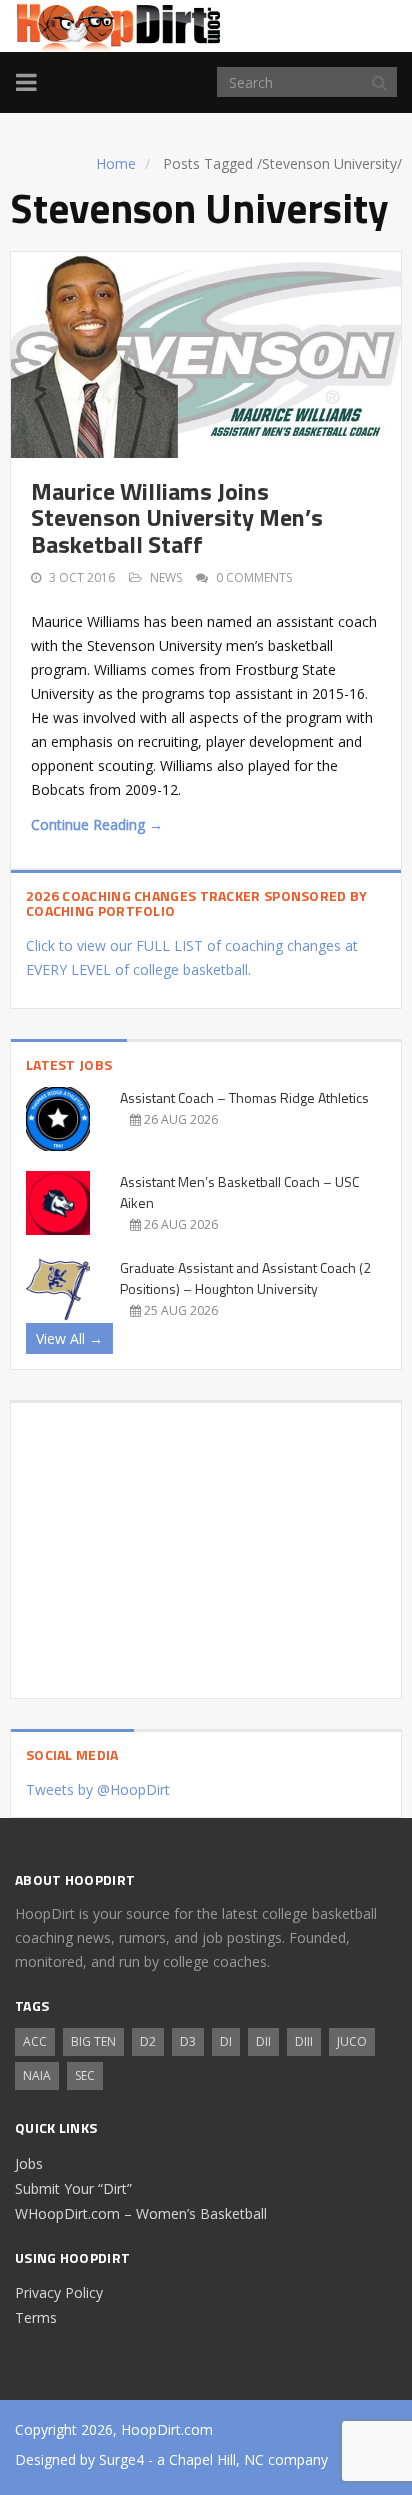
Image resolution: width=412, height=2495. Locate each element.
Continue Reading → (97, 824)
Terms (36, 2317)
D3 (188, 2041)
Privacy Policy (59, 2292)
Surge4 (121, 2459)
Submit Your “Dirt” (73, 2188)
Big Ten (93, 2041)
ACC (35, 2041)
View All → (69, 1338)
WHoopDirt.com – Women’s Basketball (141, 2213)
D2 (148, 2041)
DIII (304, 2041)
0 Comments (254, 577)
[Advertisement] (206, 1543)
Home (116, 163)
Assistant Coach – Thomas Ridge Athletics (244, 1097)
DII (263, 2041)
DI (226, 2041)
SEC (85, 2075)
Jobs (29, 2163)
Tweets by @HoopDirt (98, 1789)
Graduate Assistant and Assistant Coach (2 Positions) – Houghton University (245, 1278)
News (166, 577)
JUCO (352, 2041)
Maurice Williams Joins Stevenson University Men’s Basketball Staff (177, 517)
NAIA (37, 2075)
